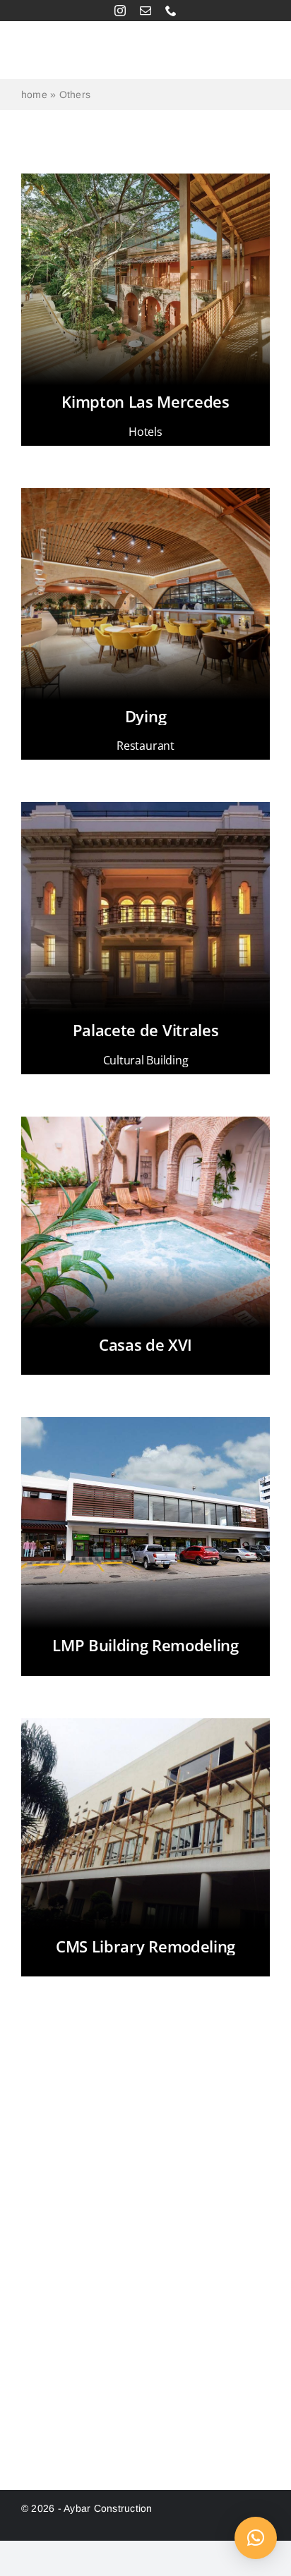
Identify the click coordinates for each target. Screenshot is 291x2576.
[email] (145, 11)
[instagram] (120, 11)
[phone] (171, 11)
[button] (256, 2538)
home (34, 95)
